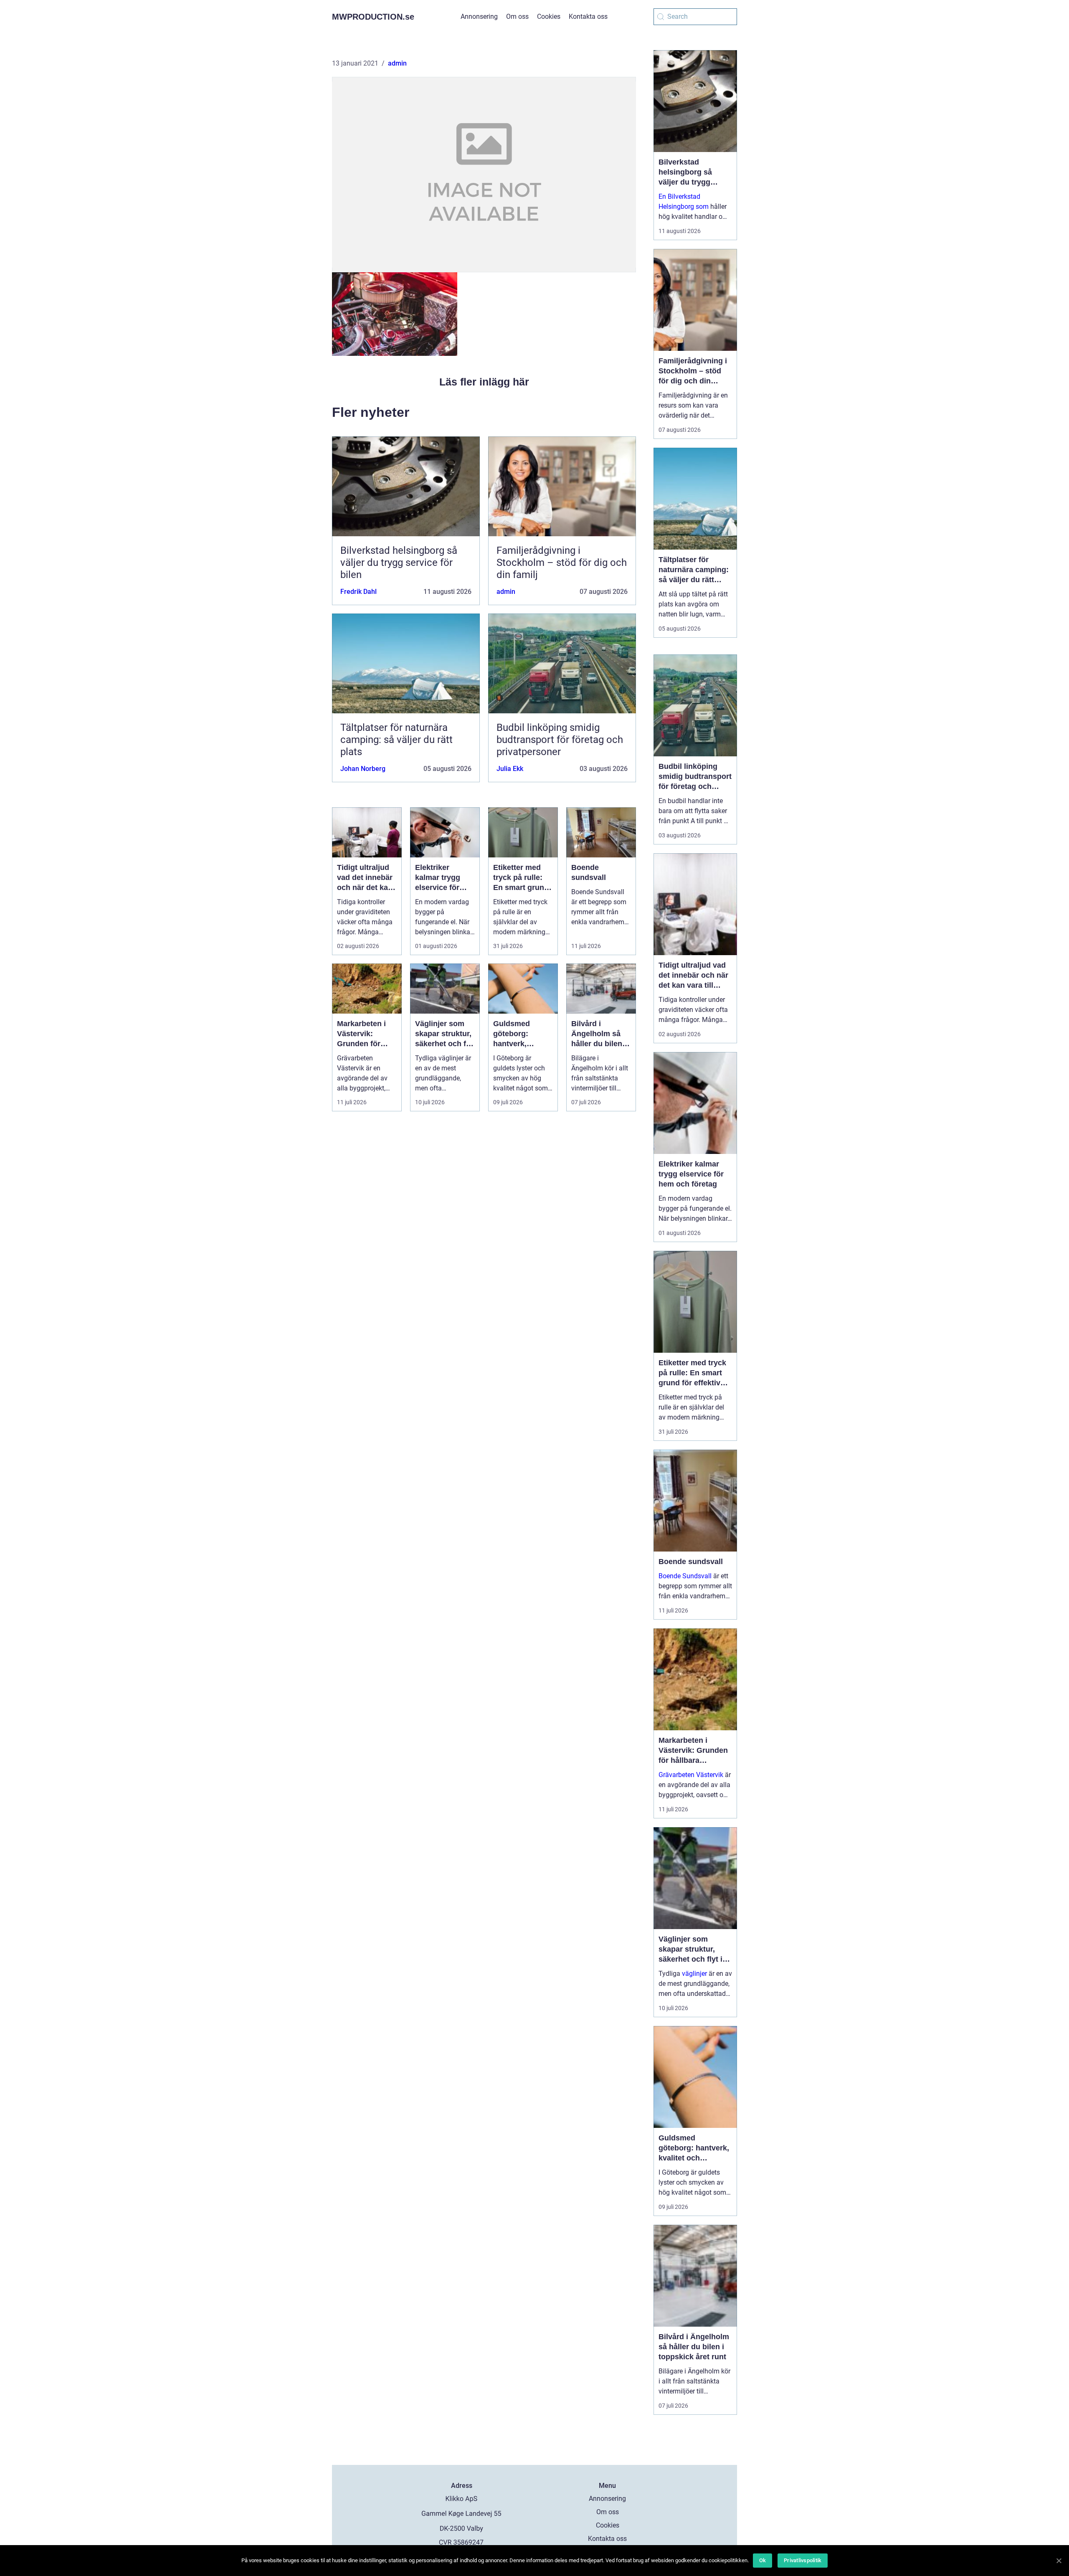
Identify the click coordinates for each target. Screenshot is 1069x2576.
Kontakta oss (588, 16)
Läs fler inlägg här (484, 382)
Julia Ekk (510, 769)
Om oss (517, 16)
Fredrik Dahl (358, 592)
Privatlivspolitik (803, 2560)
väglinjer (694, 1974)
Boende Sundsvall (685, 1576)
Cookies (549, 16)
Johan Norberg (363, 769)
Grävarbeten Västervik (691, 1775)
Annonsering (479, 16)
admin (397, 63)
